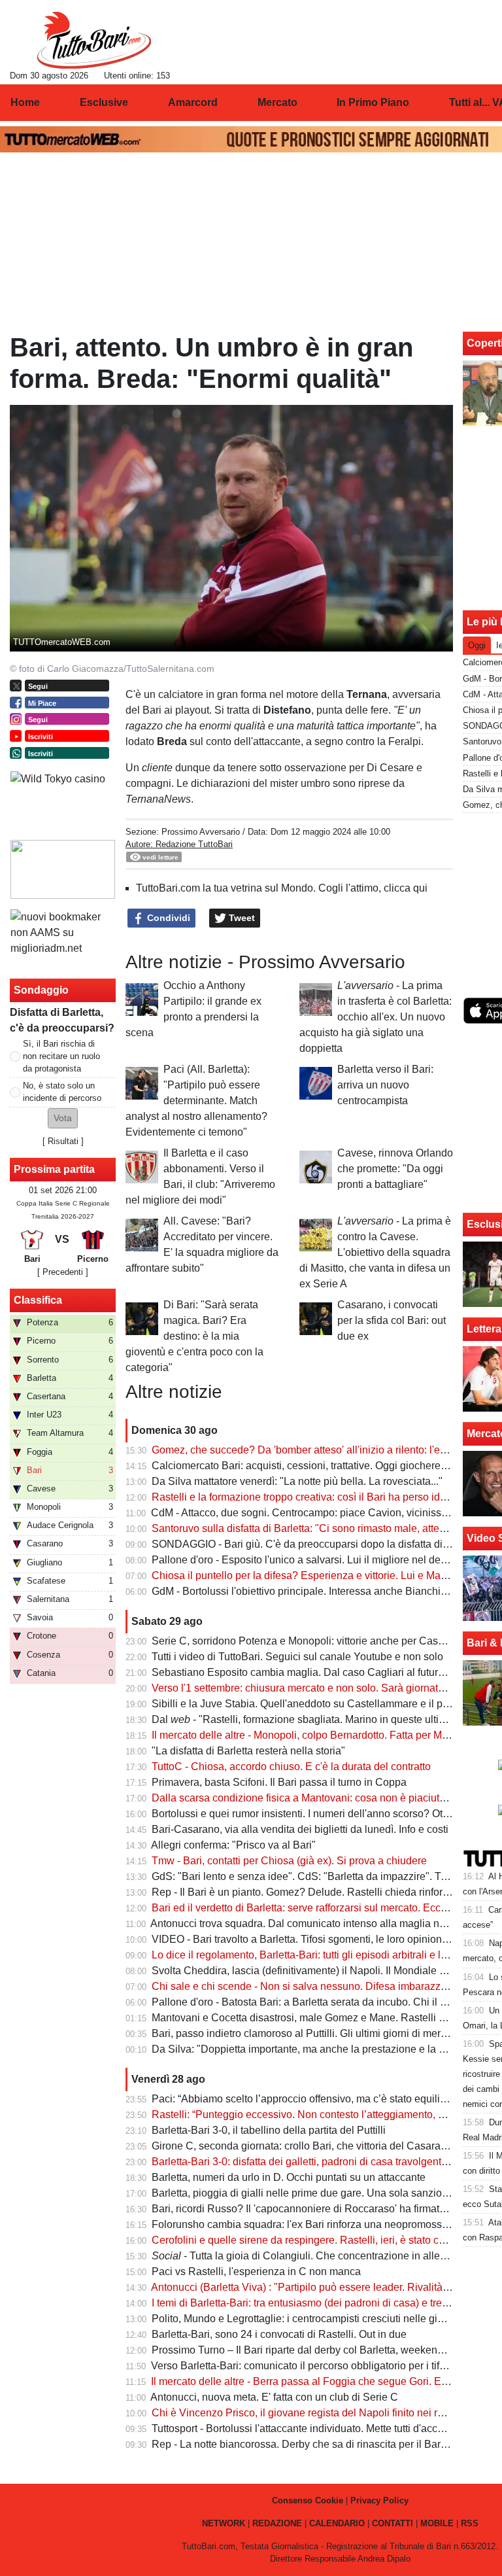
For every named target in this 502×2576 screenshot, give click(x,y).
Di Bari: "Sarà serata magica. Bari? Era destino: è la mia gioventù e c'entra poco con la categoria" (194, 1336)
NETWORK (224, 2523)
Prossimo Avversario (202, 832)
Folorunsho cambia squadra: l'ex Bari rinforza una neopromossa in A (310, 2224)
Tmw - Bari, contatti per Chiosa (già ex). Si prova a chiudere (289, 1861)
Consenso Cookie (308, 2500)
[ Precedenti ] (63, 1272)
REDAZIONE (277, 2523)
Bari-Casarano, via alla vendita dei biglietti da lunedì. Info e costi (300, 1829)
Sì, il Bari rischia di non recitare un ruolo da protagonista (61, 1056)
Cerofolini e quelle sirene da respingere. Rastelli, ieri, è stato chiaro (307, 2240)
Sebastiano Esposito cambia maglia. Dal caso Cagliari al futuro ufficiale (317, 1672)
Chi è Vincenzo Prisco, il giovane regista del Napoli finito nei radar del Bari (324, 2413)
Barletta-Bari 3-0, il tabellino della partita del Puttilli (269, 2130)
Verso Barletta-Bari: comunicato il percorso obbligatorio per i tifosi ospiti (316, 2366)
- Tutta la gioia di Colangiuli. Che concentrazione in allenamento (316, 2256)
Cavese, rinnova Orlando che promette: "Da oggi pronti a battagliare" (395, 1169)
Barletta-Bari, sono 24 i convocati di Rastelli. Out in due (279, 2334)
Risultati (63, 1141)
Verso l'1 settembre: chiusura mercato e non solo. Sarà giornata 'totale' (314, 1688)
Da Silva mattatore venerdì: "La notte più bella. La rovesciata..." (297, 1481)
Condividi (167, 918)
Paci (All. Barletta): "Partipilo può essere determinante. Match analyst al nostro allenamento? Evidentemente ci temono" (196, 1101)
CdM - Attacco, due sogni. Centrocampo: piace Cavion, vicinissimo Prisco (321, 1513)
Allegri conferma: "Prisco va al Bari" (233, 1845)
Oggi (477, 645)
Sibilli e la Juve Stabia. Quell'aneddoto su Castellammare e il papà (306, 1704)
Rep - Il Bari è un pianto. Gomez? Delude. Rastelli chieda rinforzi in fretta (319, 1892)
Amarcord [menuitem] (193, 102)
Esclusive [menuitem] (104, 102)
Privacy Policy (379, 2500)
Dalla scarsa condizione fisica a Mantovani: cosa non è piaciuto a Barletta (322, 1798)
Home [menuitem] (25, 102)
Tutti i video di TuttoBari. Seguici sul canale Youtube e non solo (297, 1657)
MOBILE (437, 2523)
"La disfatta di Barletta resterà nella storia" (248, 1751)
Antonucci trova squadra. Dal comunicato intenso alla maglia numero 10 (317, 1923)
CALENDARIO (337, 2523)
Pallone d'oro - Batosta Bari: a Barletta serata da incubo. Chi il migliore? (317, 2002)
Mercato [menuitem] (277, 102)
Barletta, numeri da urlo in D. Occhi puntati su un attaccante (289, 2177)
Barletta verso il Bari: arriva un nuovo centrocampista (385, 1085)
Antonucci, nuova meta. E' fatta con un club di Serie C (274, 2397)
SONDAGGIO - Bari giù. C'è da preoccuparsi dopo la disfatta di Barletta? (319, 1544)
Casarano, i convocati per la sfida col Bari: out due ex (392, 1320)
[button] (63, 1118)
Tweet (241, 918)
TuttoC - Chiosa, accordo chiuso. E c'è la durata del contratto (291, 1767)
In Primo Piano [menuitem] (373, 102)
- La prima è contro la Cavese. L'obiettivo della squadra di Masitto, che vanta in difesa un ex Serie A (375, 1252)
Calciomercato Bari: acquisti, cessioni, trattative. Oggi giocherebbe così (316, 1466)
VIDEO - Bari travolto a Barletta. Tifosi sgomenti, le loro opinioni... (302, 1939)
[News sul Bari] (94, 40)
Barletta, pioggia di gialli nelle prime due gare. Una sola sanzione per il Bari (326, 2193)
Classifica (38, 1300)
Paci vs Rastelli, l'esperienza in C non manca (256, 2271)
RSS (470, 2523)
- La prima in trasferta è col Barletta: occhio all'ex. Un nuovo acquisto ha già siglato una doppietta (376, 1017)
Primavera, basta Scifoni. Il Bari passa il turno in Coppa (279, 1782)
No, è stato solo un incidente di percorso (62, 1092)
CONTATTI (393, 2523)
